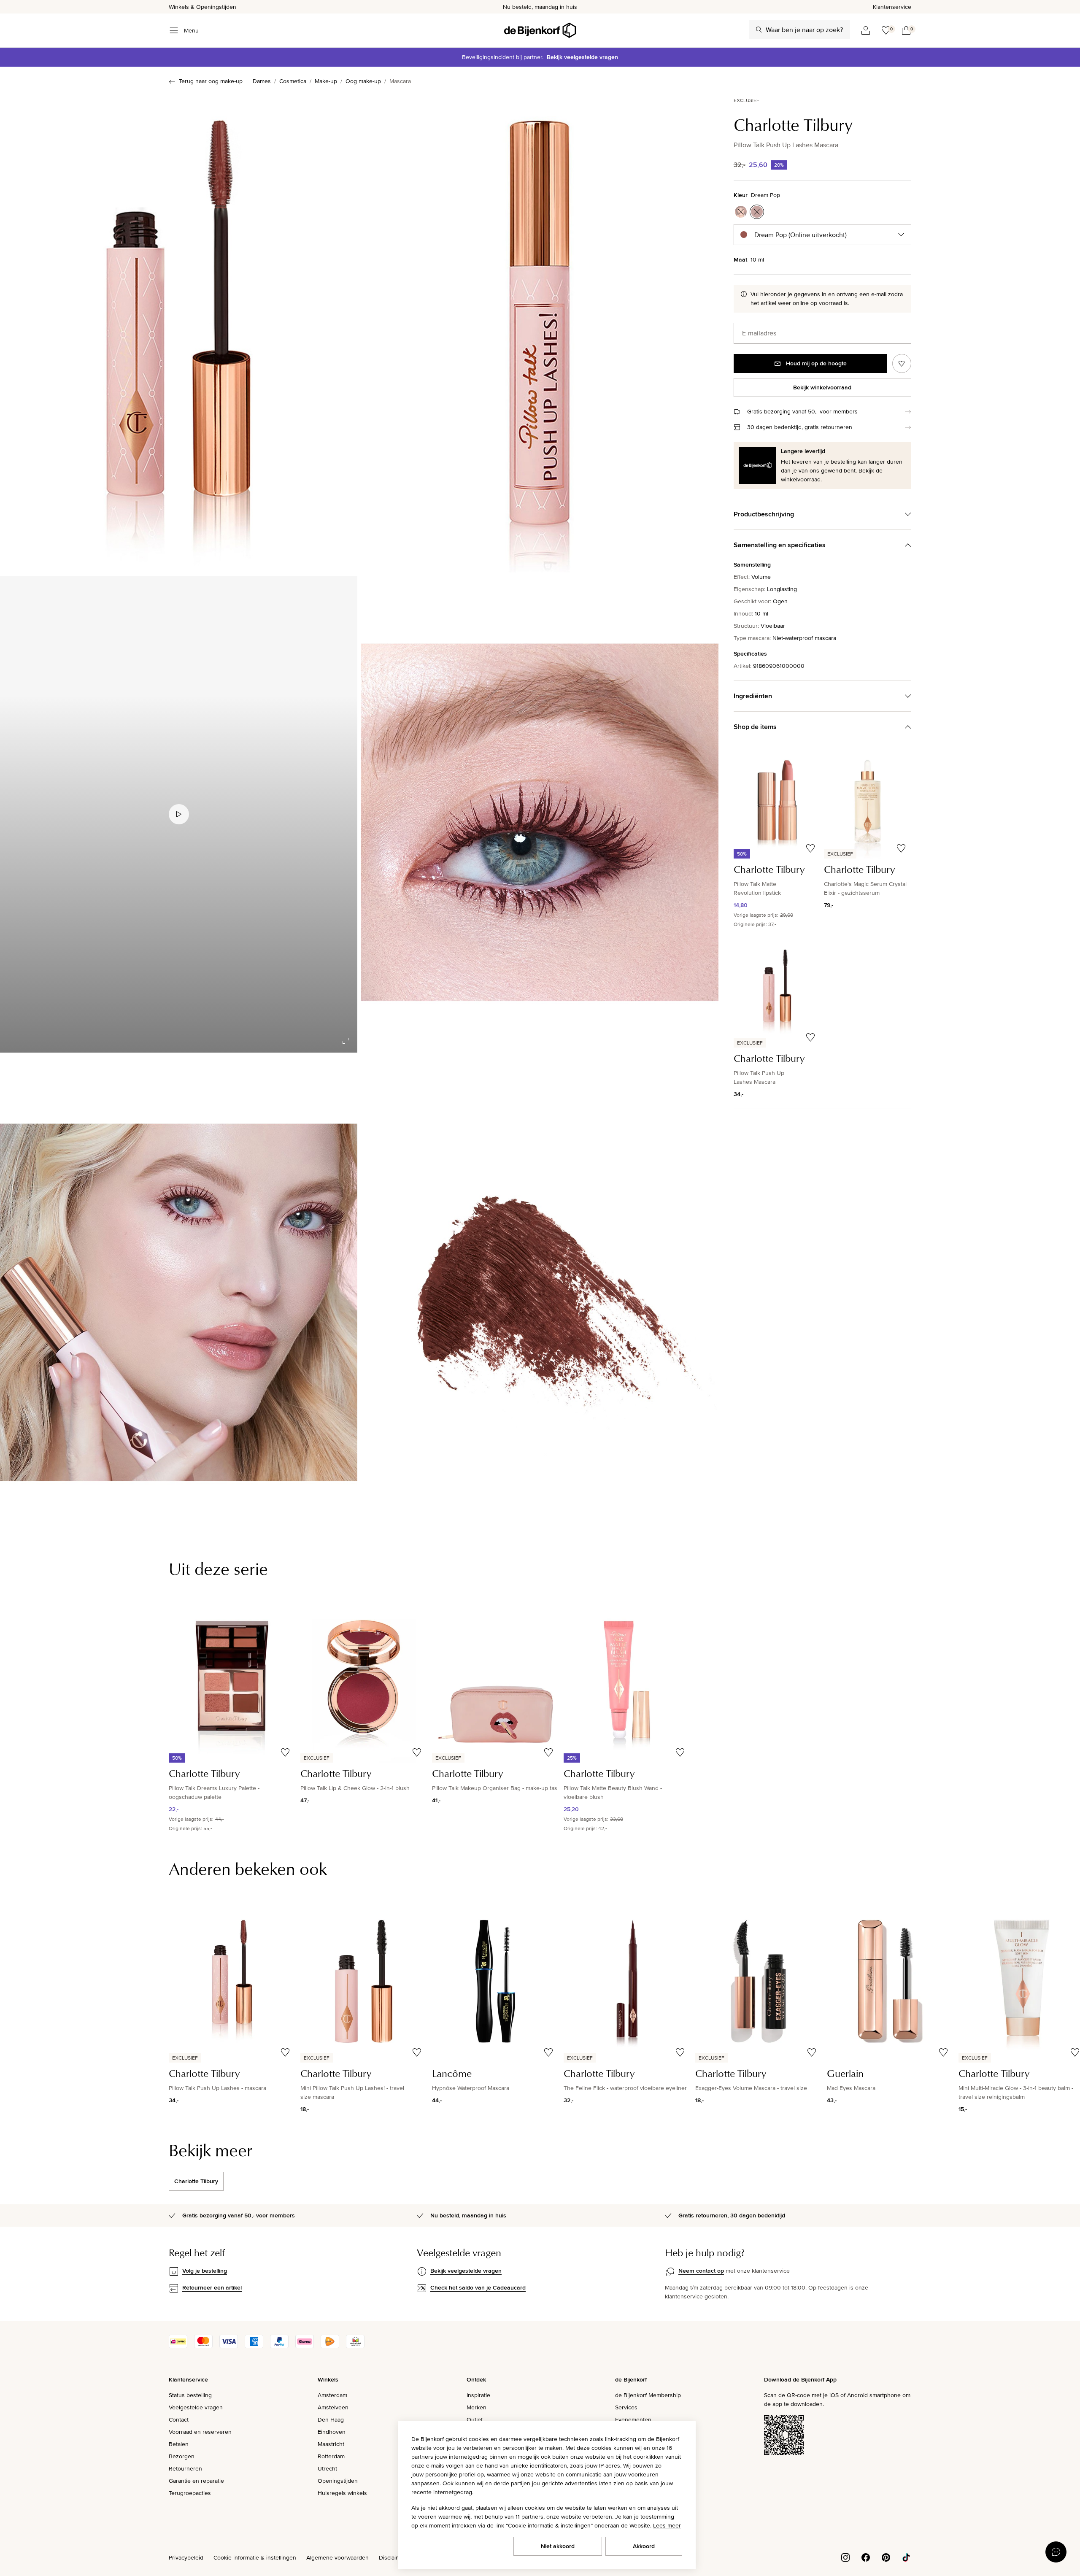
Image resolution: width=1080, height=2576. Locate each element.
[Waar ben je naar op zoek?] (759, 30)
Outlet (475, 2419)
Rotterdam (331, 2456)
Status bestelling (190, 2395)
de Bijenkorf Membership (648, 2395)
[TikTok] (906, 2557)
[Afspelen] (179, 814)
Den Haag (331, 2419)
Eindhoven (332, 2432)
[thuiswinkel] (355, 2346)
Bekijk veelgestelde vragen (582, 57)
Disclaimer (392, 2557)
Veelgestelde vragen (196, 2407)
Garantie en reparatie (196, 2481)
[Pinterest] (886, 2557)
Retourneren (185, 2468)
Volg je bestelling (205, 2271)
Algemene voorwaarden (337, 2557)
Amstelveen (333, 2407)
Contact (179, 2419)
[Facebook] (866, 2557)
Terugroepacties (190, 2493)
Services (626, 2407)
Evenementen (633, 2419)
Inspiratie (478, 2395)
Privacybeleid (186, 2557)
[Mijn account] (866, 30)
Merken (477, 2407)
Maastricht (331, 2444)
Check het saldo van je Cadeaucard (478, 2287)
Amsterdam (332, 2395)
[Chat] (1056, 2552)
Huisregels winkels (342, 2493)
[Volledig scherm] (346, 1041)
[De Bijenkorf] (540, 30)
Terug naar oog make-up (211, 81)
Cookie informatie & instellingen (255, 2557)
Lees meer (667, 2525)
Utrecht (327, 2468)
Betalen (179, 2444)
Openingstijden (338, 2481)
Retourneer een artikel (212, 2287)
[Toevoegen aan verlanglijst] (902, 363)
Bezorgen (182, 2456)
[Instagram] (845, 2557)
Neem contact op (701, 2271)
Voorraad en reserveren (200, 2432)
